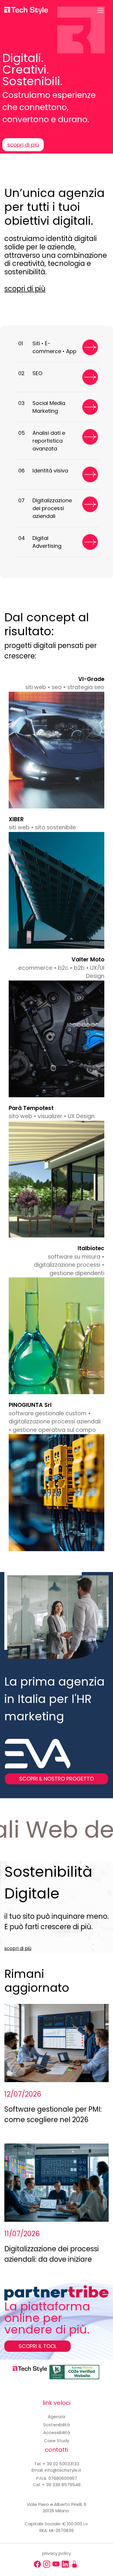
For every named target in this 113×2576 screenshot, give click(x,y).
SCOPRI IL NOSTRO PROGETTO (57, 1779)
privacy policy (57, 2553)
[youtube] (56, 2564)
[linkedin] (65, 2564)
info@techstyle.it (63, 2470)
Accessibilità (57, 2432)
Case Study (57, 2441)
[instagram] (47, 2564)
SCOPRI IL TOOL (38, 2346)
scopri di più (23, 145)
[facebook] (37, 2564)
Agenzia (57, 2417)
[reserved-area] (74, 2564)
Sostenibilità (57, 2425)
